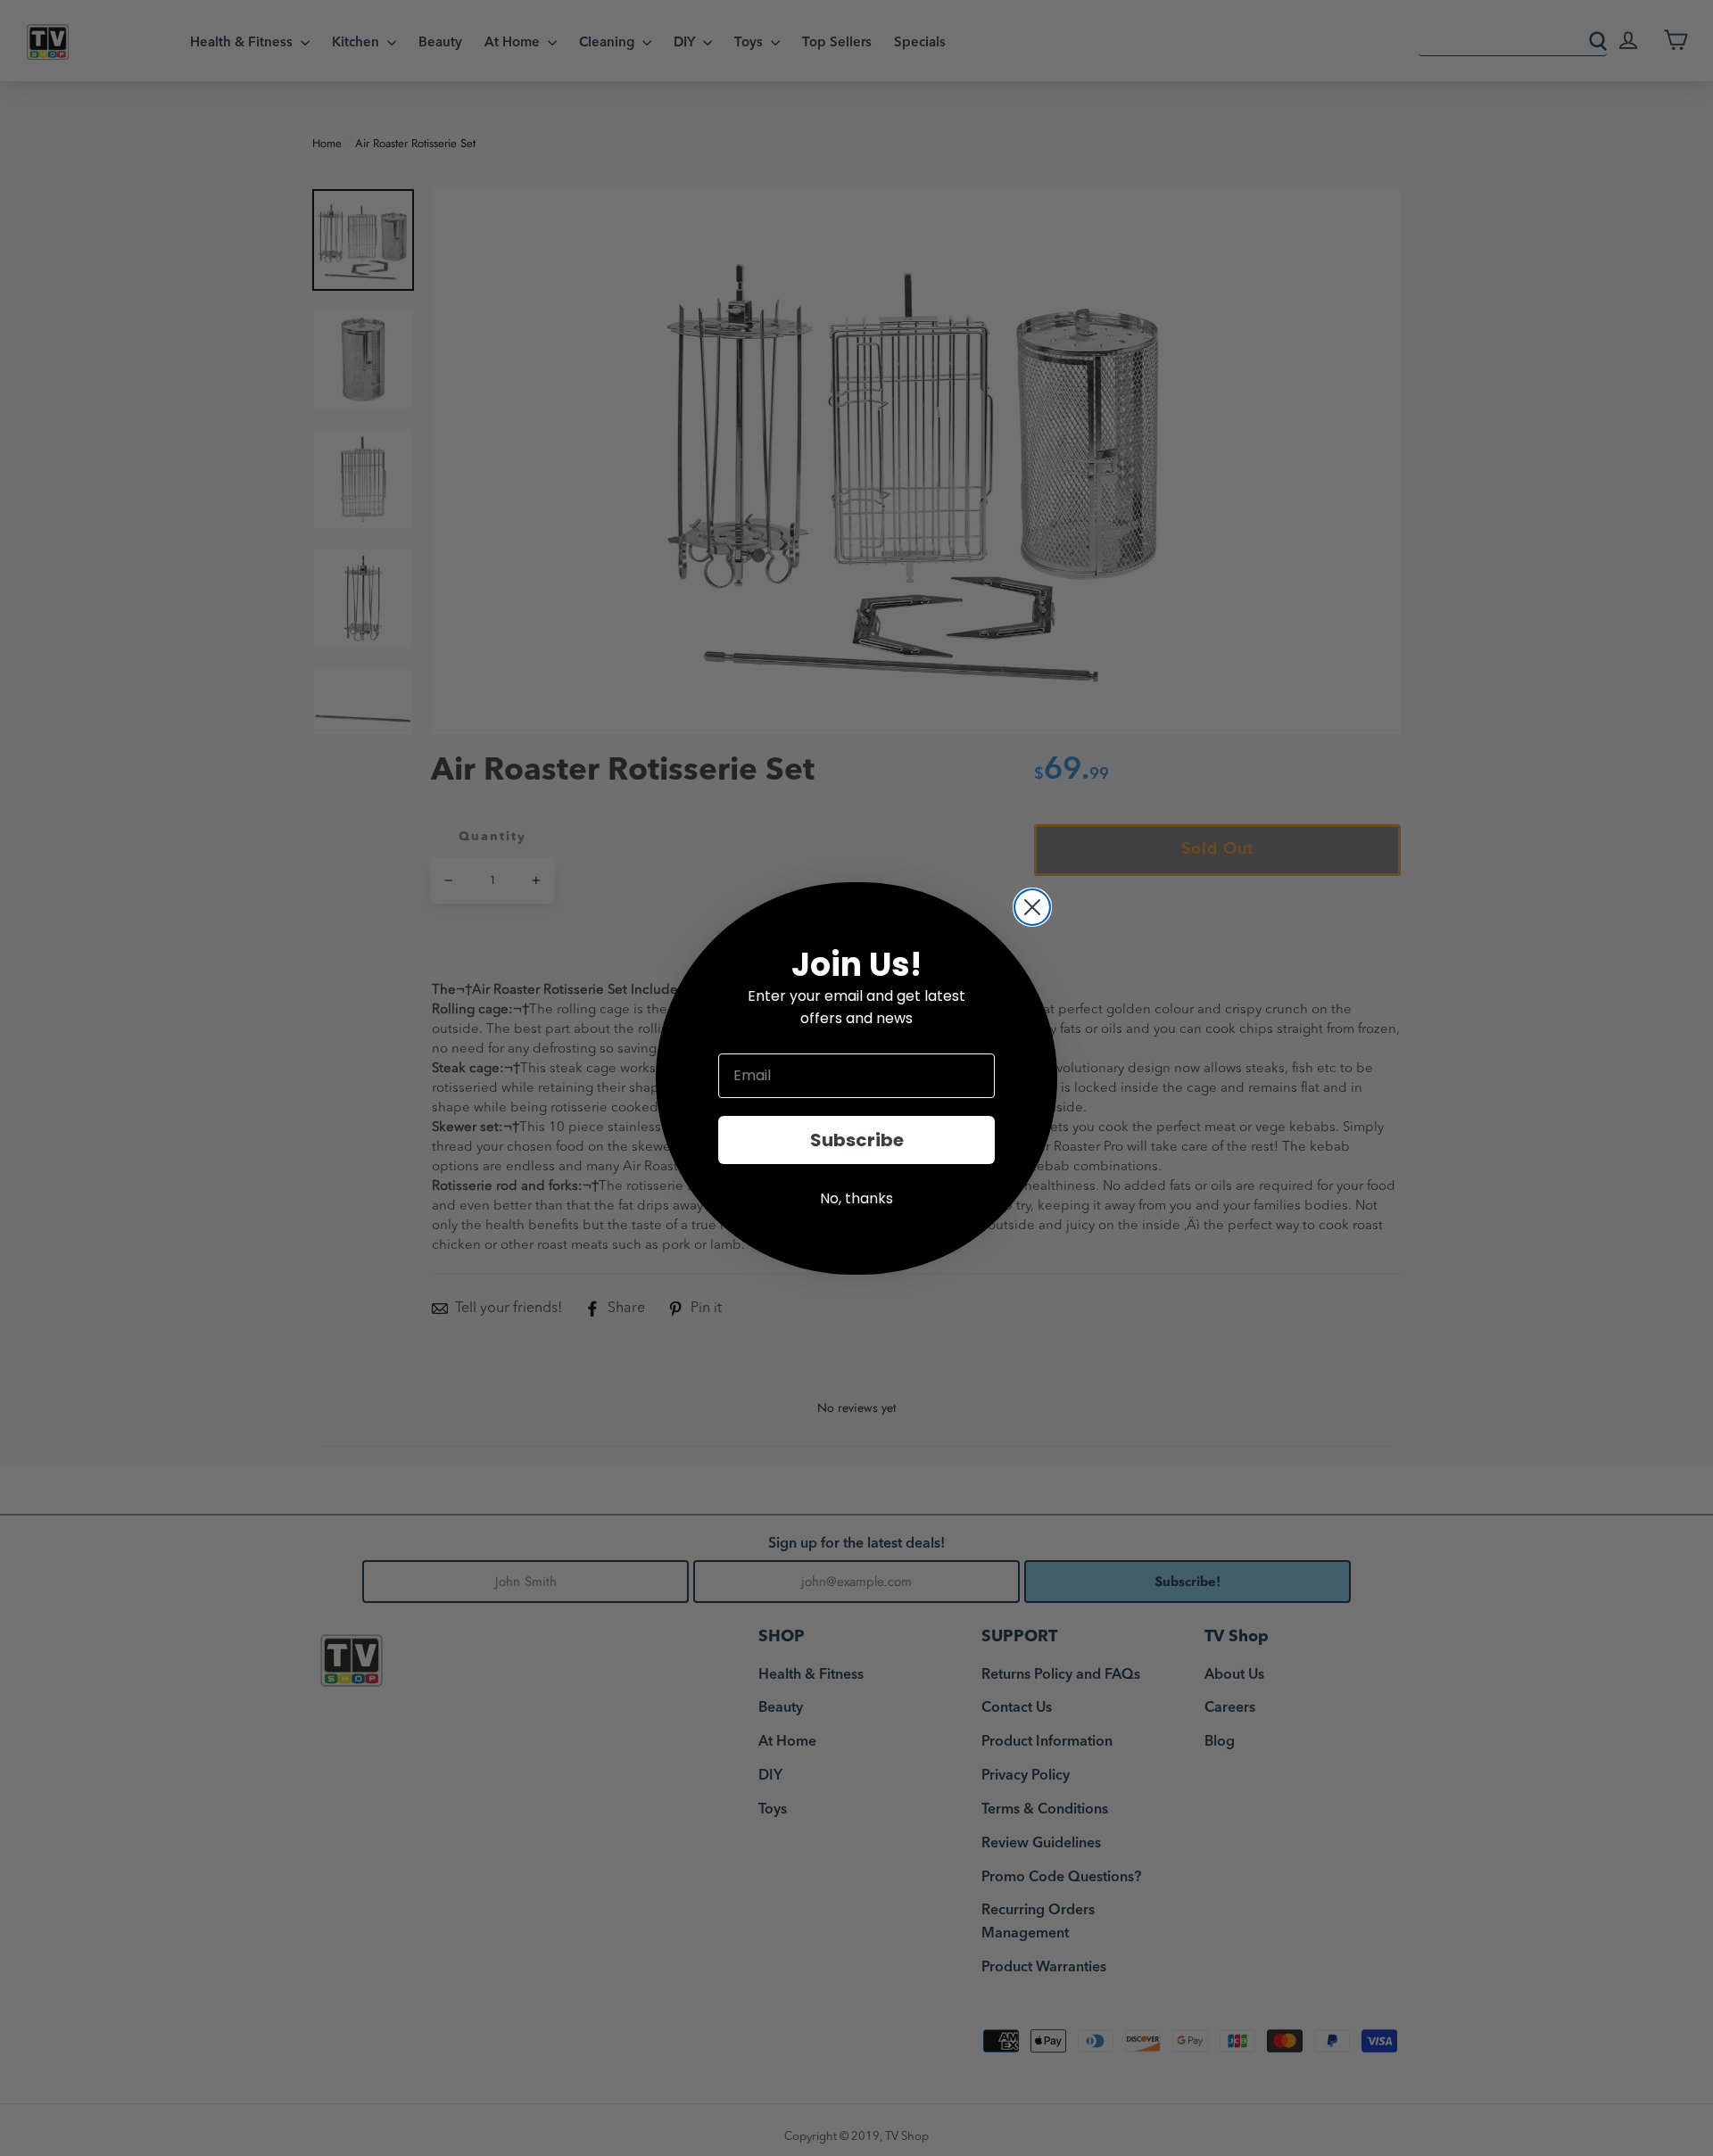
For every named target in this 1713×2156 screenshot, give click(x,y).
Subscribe (857, 1140)
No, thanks (856, 1198)
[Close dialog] (1032, 907)
